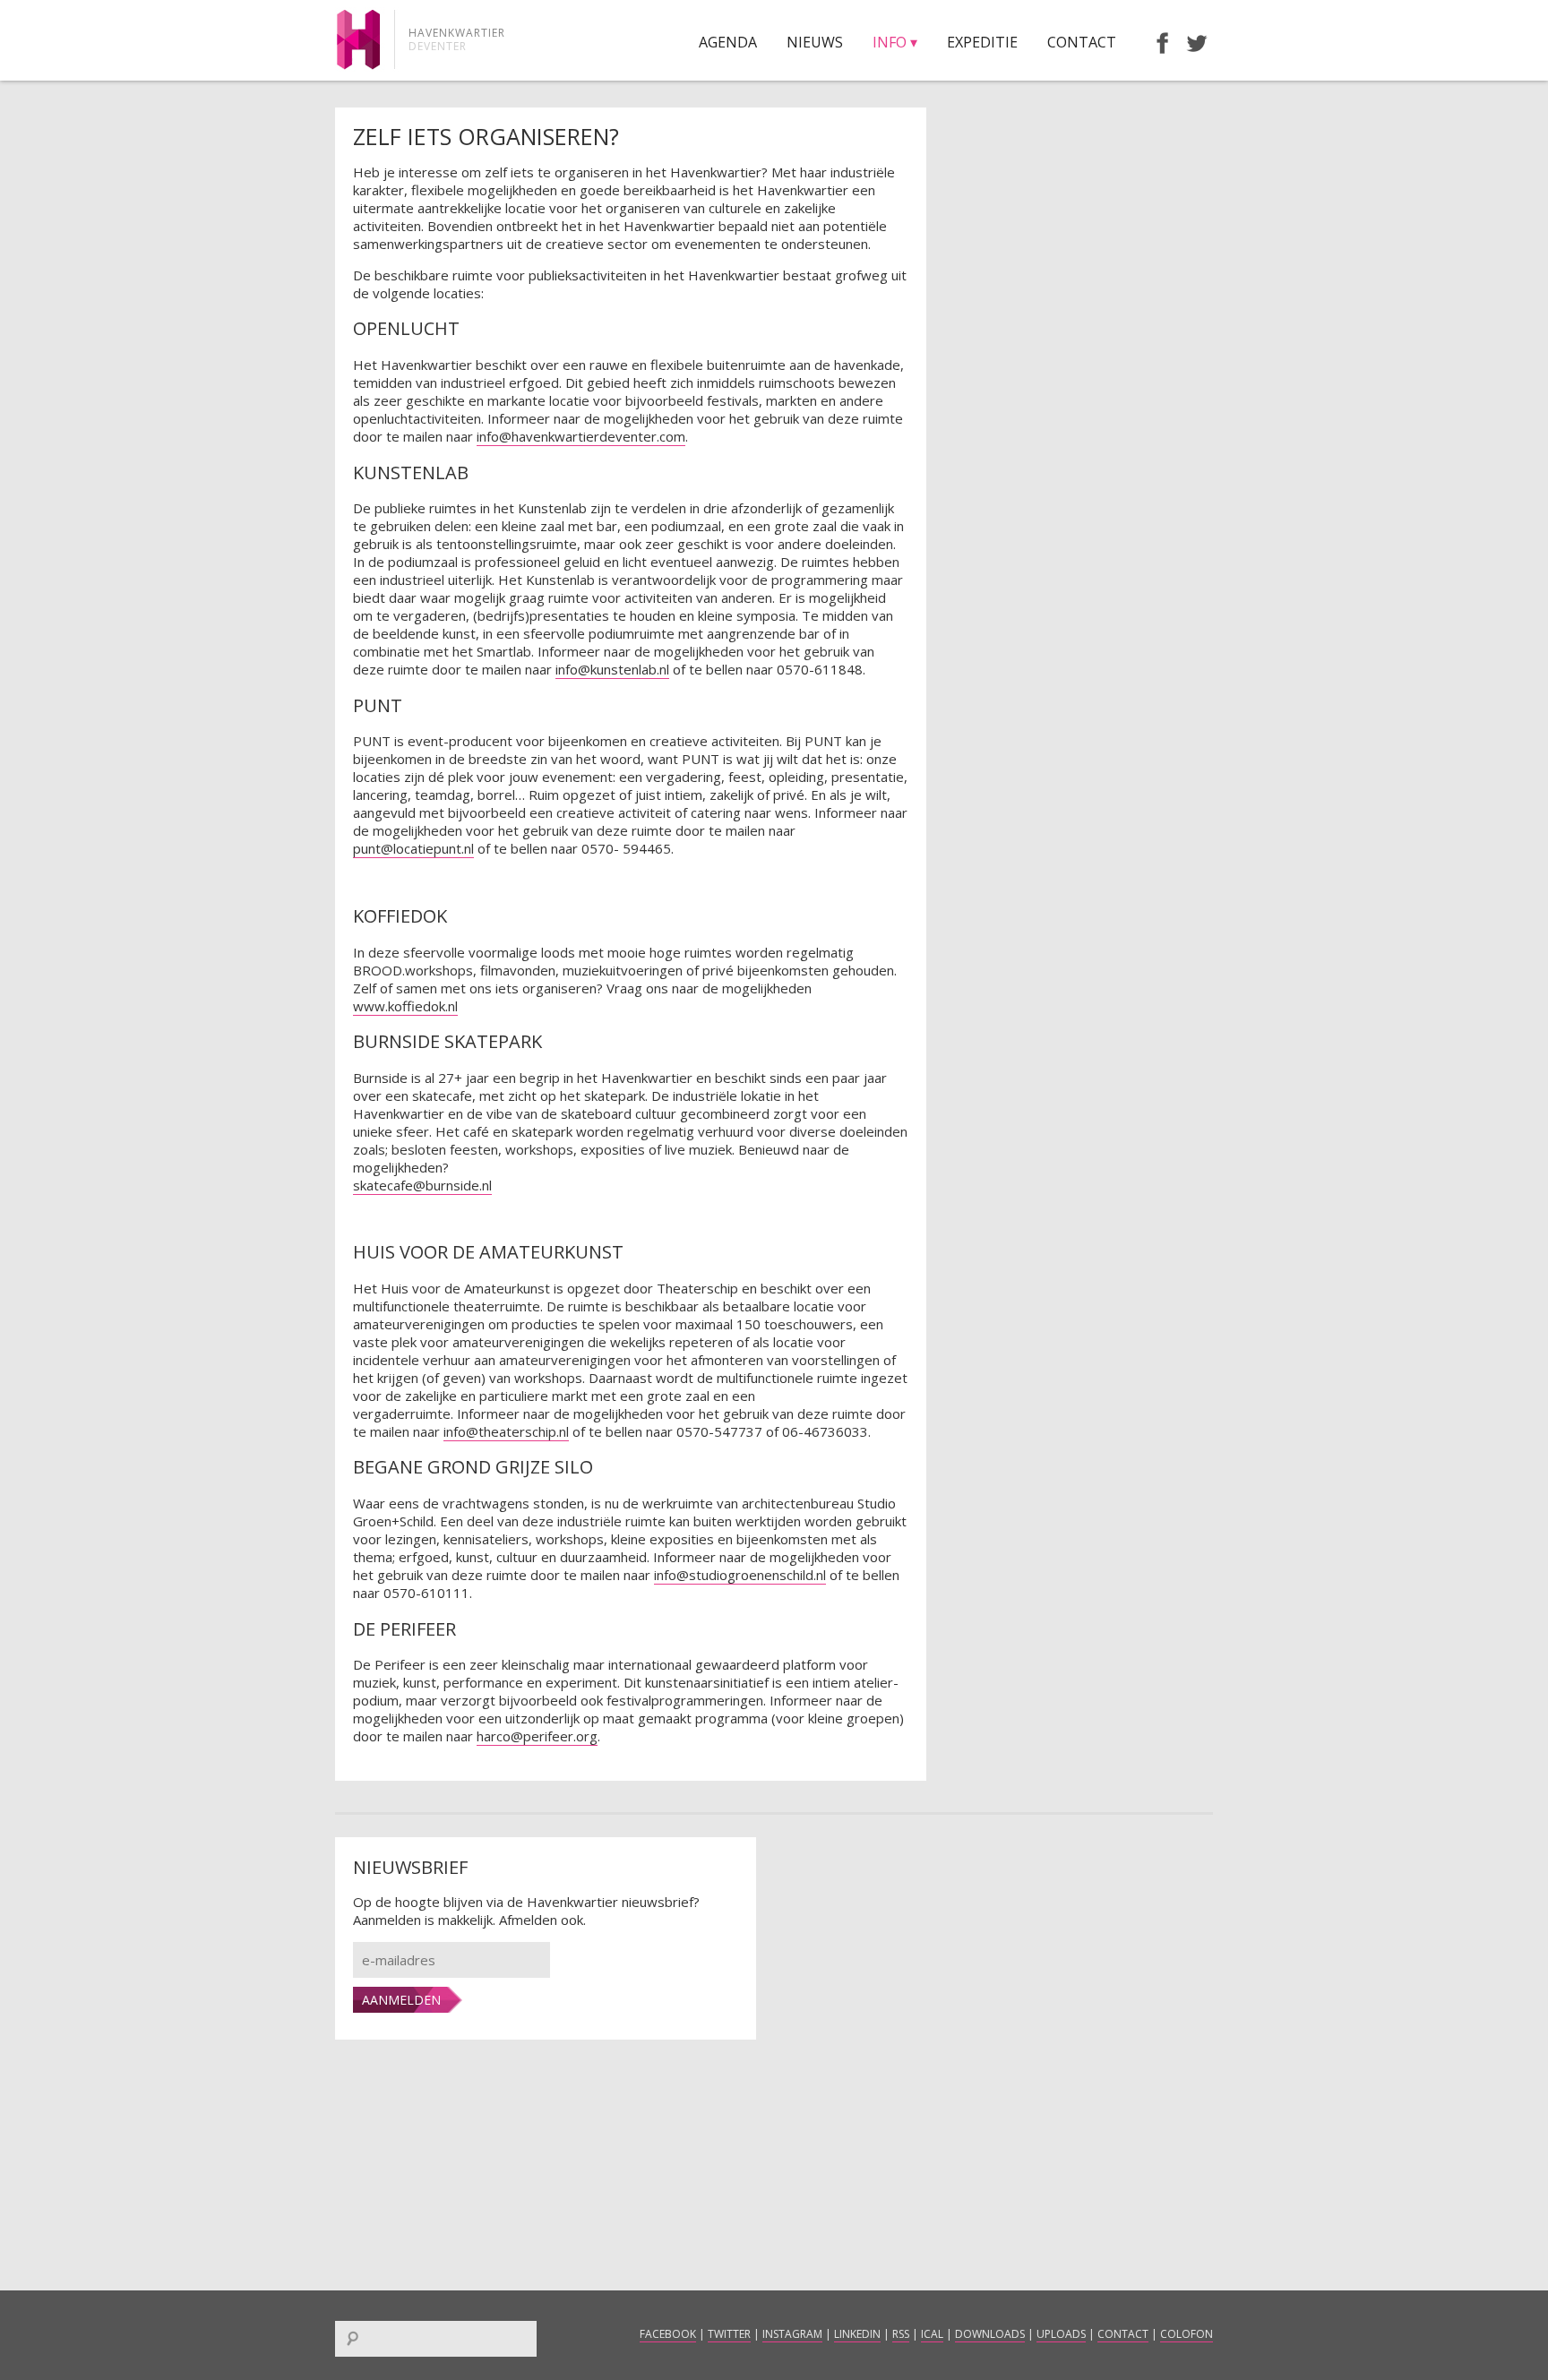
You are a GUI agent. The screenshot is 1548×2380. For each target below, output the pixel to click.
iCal (932, 2334)
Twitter (729, 2334)
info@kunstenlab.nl (612, 669)
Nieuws (815, 42)
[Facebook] (1154, 42)
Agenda (728, 42)
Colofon (1187, 2334)
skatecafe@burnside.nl (422, 1185)
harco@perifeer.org (537, 1736)
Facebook (668, 2334)
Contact (1082, 42)
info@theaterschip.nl (506, 1431)
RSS (901, 2334)
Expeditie (982, 42)
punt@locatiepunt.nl (413, 848)
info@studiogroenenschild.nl (740, 1575)
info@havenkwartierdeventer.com (581, 436)
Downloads (990, 2334)
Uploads (1061, 2334)
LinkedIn (857, 2334)
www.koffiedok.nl (405, 1006)
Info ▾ (895, 42)
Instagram (792, 2334)
